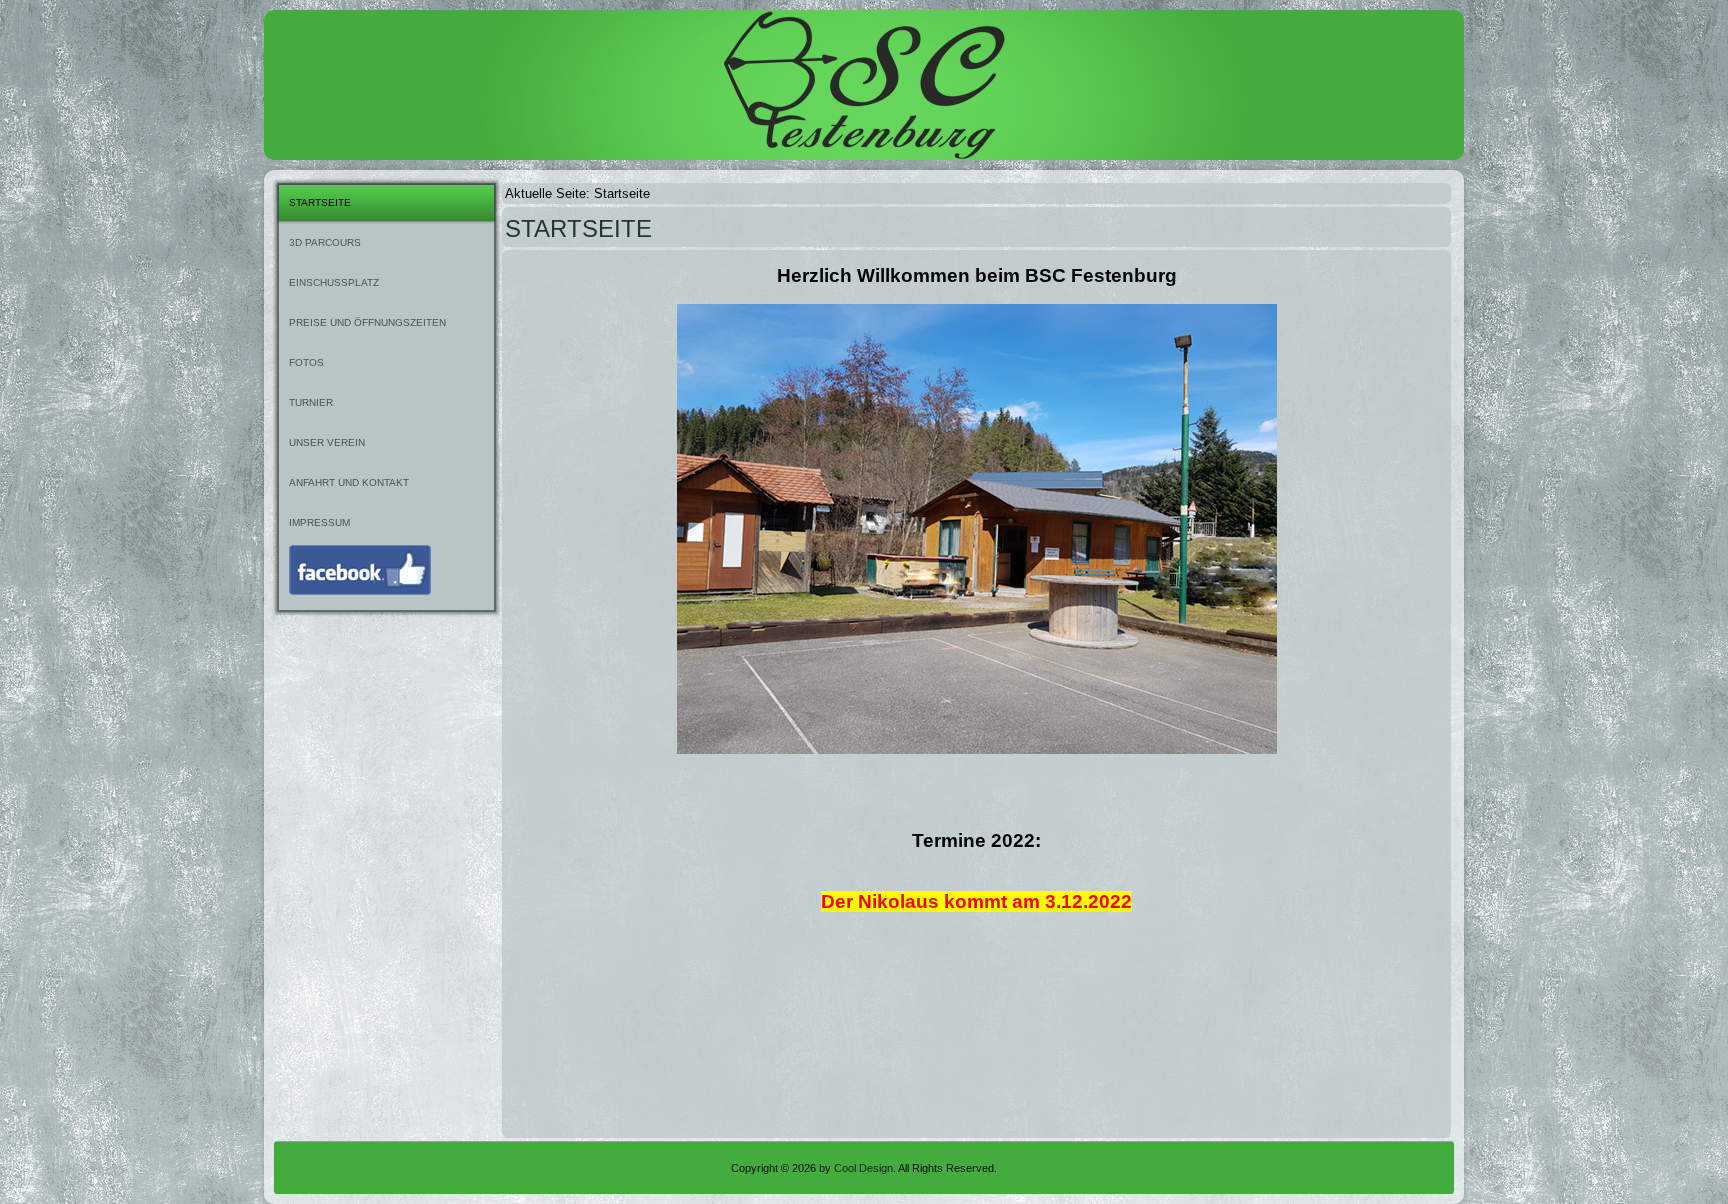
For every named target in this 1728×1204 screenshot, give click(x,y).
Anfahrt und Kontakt (349, 482)
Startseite (320, 202)
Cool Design (863, 1168)
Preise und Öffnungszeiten (367, 322)
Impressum (319, 522)
